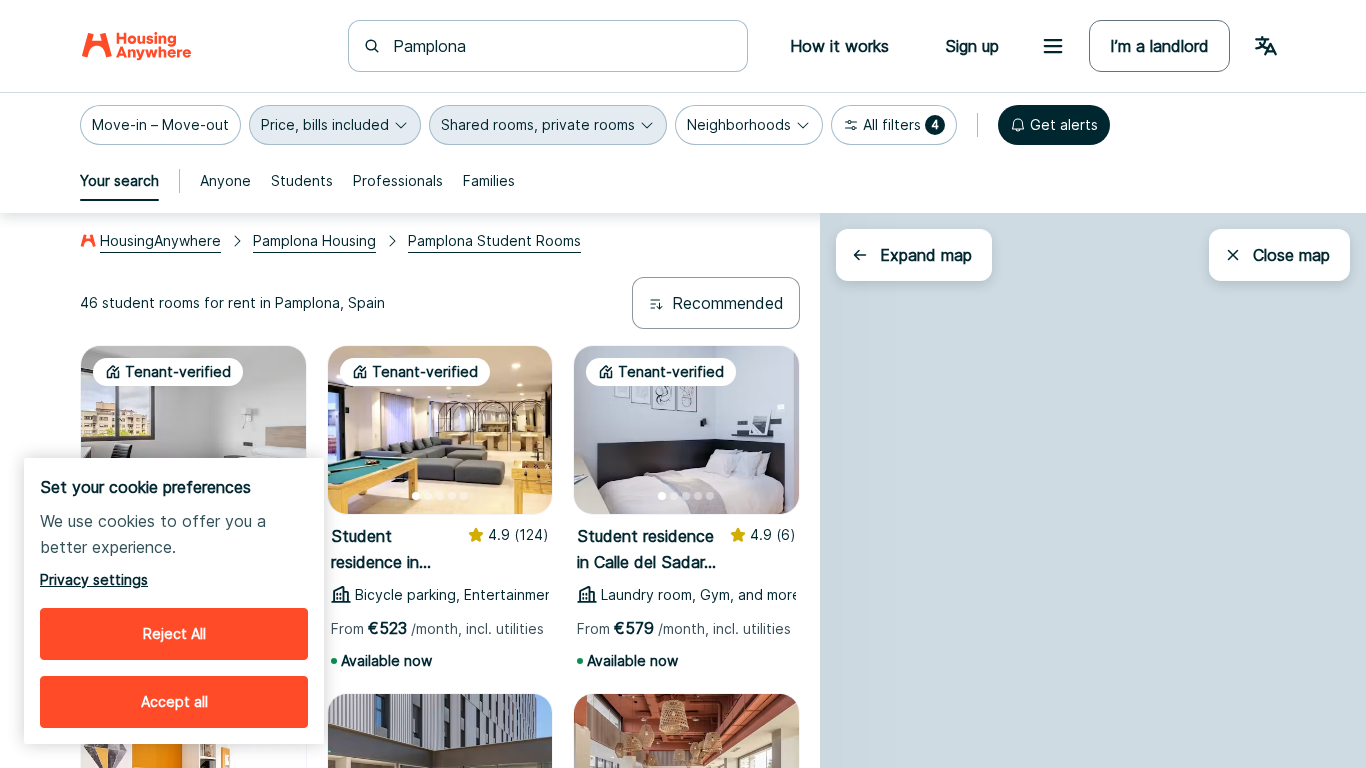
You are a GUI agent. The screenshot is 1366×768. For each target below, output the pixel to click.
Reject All (174, 633)
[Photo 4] (452, 496)
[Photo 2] (428, 496)
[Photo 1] (416, 496)
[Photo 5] (464, 496)
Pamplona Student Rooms (494, 240)
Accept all (174, 701)
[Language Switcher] (1266, 46)
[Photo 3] (440, 496)
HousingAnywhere (160, 240)
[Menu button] (1053, 46)
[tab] (119, 181)
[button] (160, 125)
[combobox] (560, 46)
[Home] (136, 46)
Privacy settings (94, 579)
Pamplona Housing (314, 240)
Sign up (972, 46)
